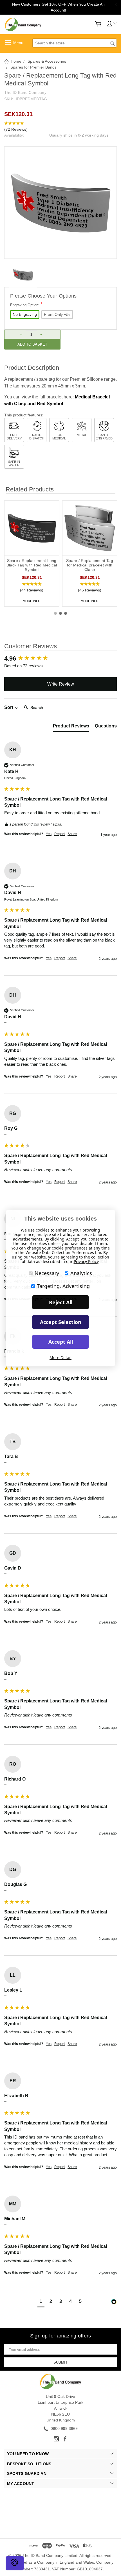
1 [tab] (55, 613)
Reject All (61, 1302)
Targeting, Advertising (63, 1286)
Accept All (61, 1342)
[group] (60, 659)
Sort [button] (9, 707)
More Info (32, 601)
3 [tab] (66, 613)
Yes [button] (49, 834)
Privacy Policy (86, 1261)
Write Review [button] (61, 684)
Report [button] (60, 834)
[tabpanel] (32, 554)
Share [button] (72, 834)
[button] (60, 126)
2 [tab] (60, 613)
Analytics (81, 1273)
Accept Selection (61, 1322)
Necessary (47, 1273)
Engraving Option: (26, 304)
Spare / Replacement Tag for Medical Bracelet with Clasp (90, 565)
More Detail (60, 1358)
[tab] (71, 727)
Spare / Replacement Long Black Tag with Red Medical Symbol (32, 565)
